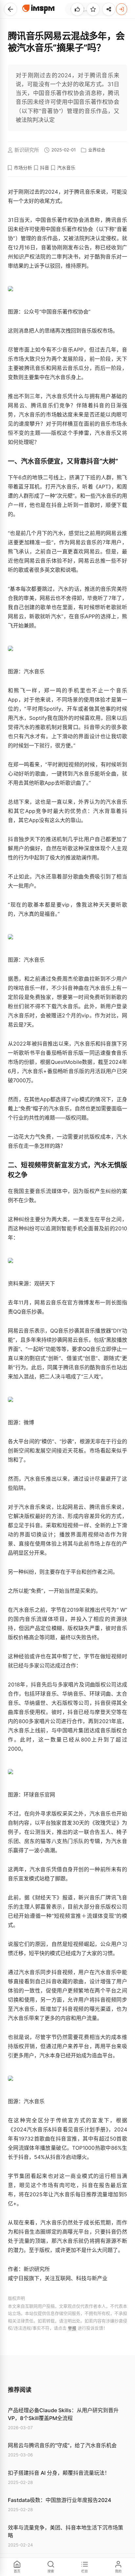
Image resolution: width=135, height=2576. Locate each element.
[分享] (109, 9)
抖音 (45, 168)
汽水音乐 (66, 168)
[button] (10, 9)
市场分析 (23, 168)
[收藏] (93, 9)
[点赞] (77, 9)
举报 (72, 2328)
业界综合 (97, 150)
